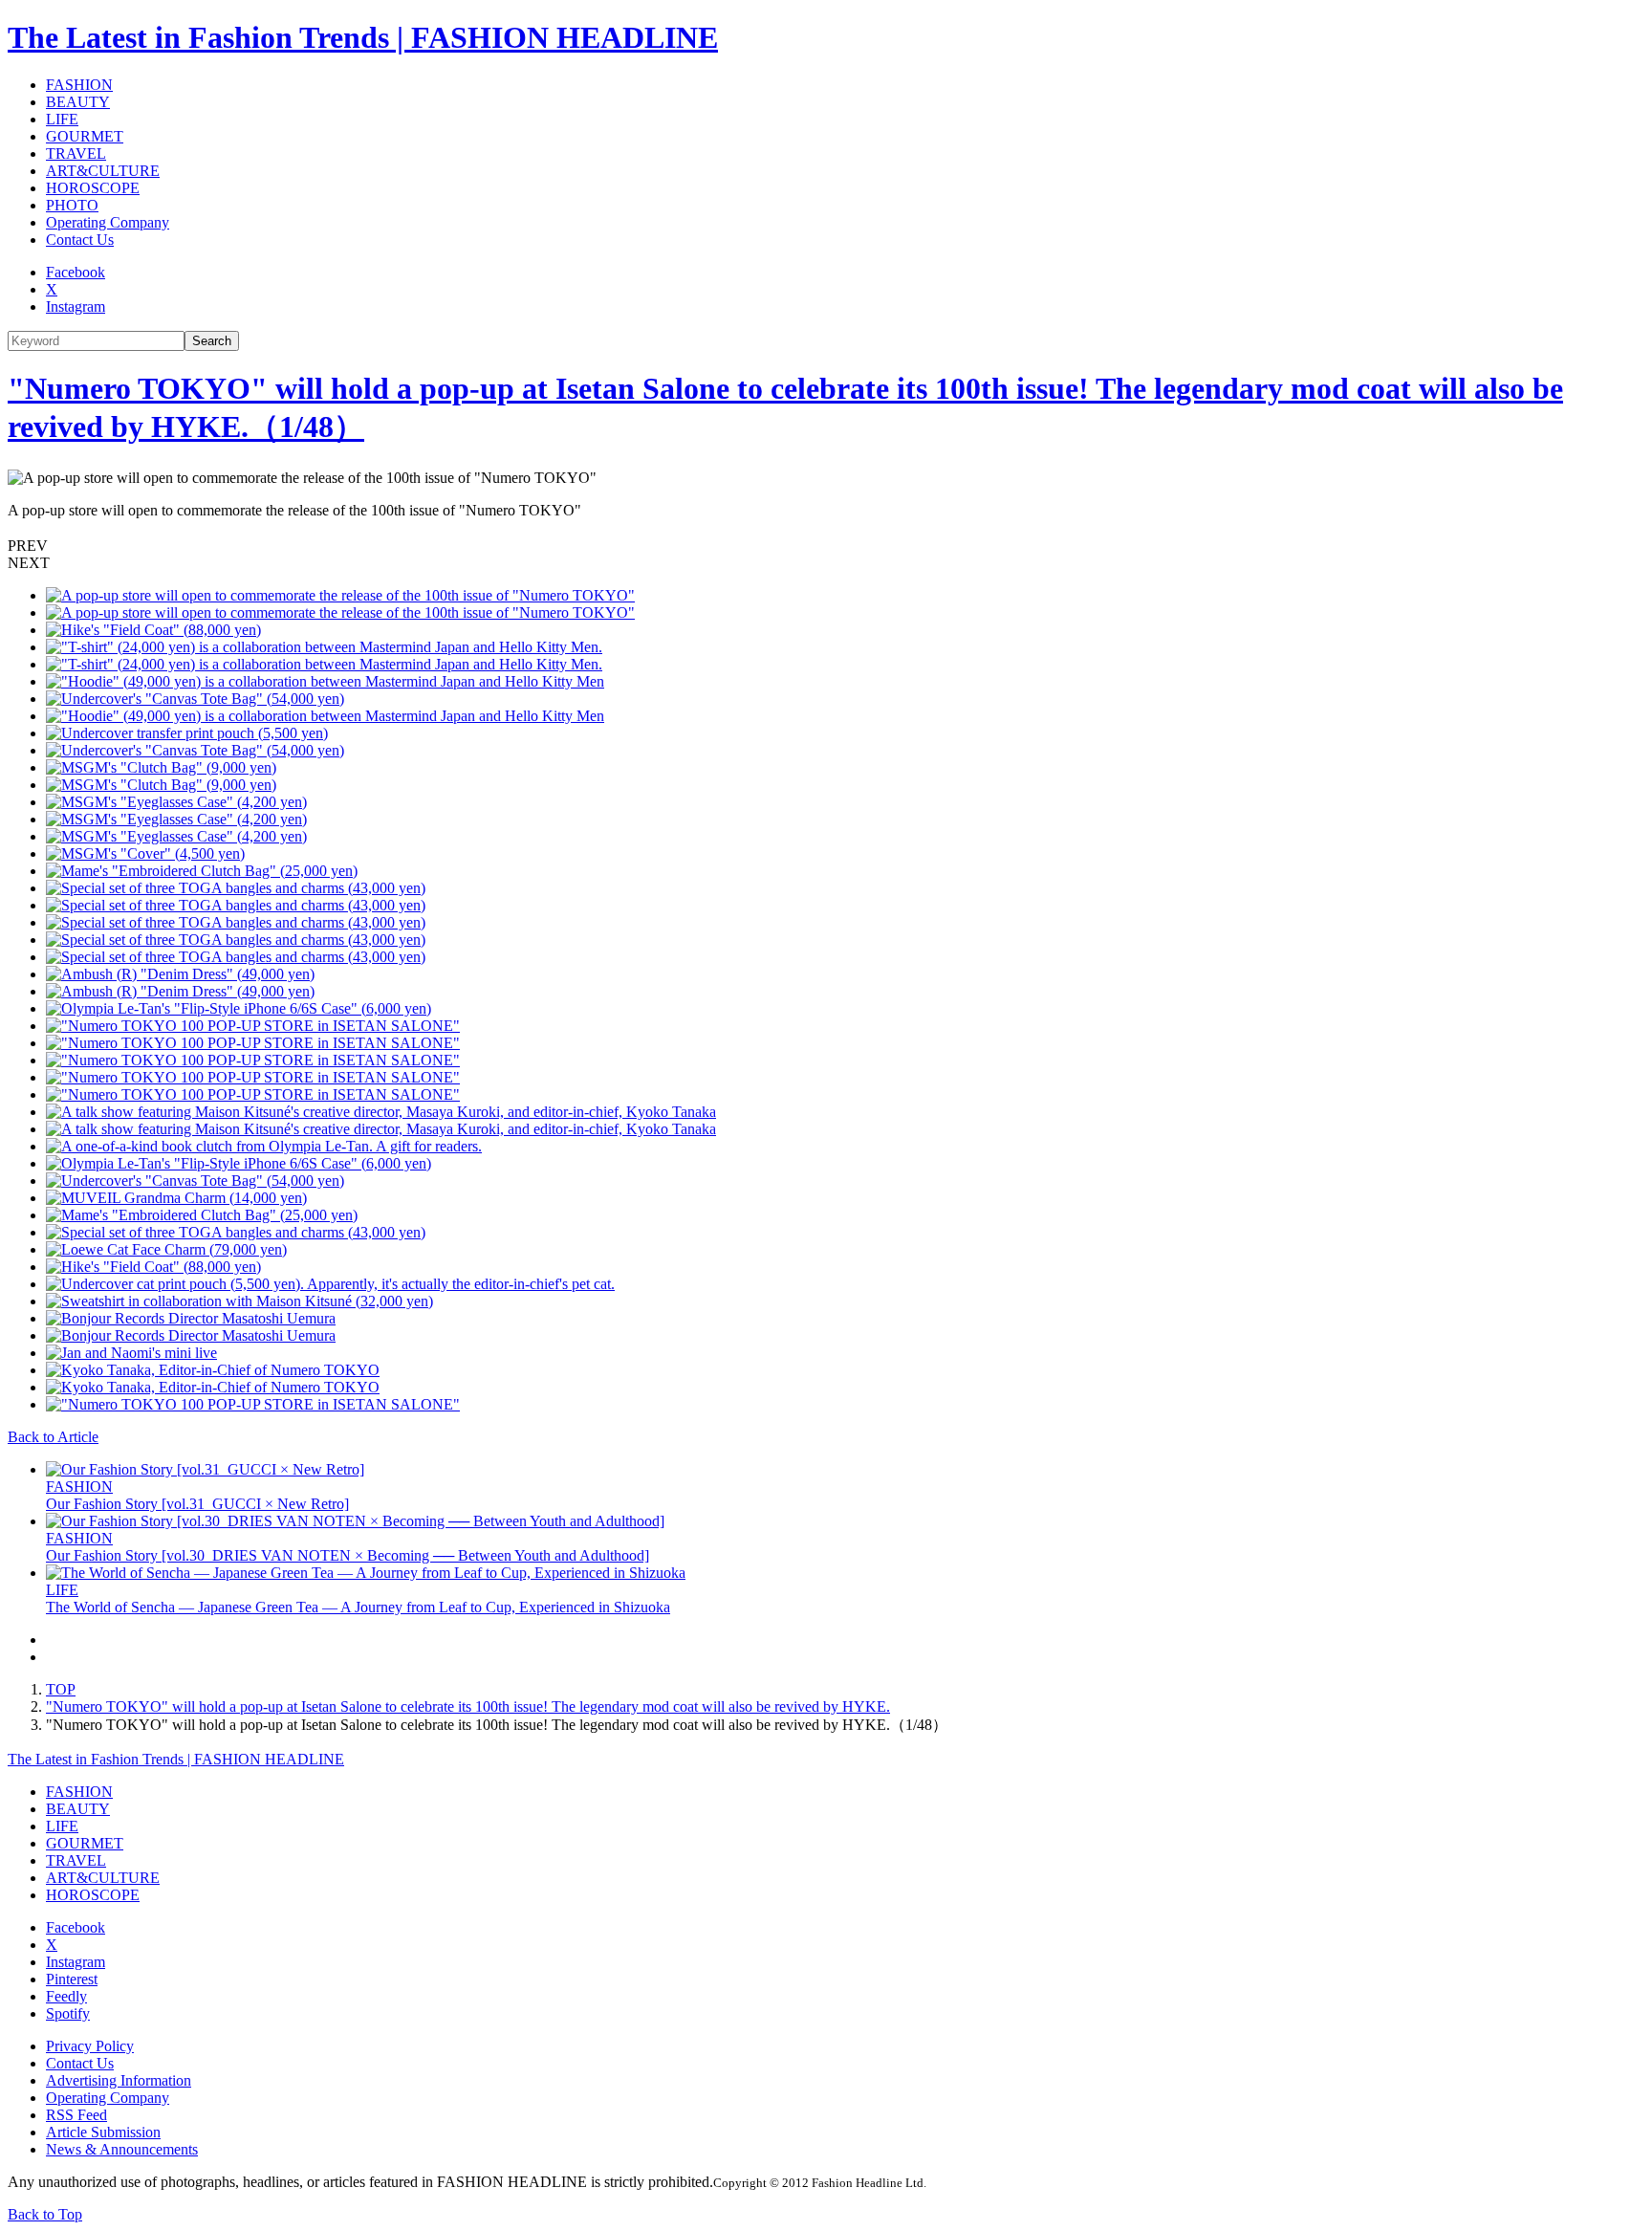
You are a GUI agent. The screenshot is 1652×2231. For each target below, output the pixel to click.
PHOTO (72, 205)
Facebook (76, 272)
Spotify (68, 2013)
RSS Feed (76, 2115)
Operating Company (108, 222)
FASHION (79, 85)
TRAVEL (76, 153)
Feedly (66, 1996)
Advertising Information (119, 2080)
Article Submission (103, 2132)
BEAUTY (78, 102)
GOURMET (85, 136)
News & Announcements (122, 2149)
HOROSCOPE (93, 188)
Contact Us (80, 240)
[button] (826, 546)
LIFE (62, 119)
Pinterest (72, 1979)
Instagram (76, 306)
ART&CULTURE (103, 171)
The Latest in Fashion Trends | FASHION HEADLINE (363, 37)
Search (212, 341)
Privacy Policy (90, 2046)
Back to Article (53, 1437)
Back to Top (45, 2214)
